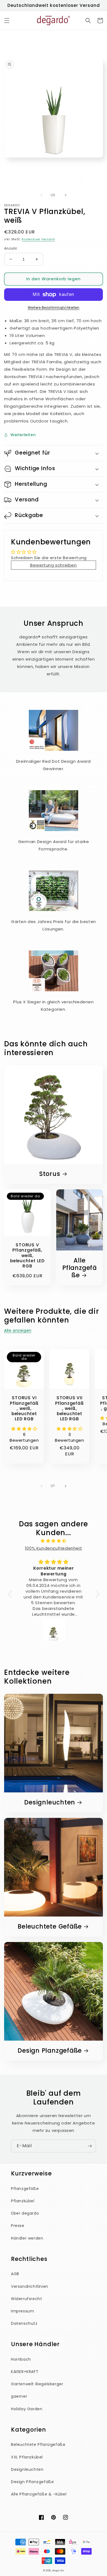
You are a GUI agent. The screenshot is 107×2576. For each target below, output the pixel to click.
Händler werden (27, 2238)
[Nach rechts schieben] (66, 195)
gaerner (19, 2396)
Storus (50, 1174)
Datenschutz (24, 2323)
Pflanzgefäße (25, 2189)
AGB (15, 2274)
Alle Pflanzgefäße (80, 1268)
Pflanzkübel (23, 2201)
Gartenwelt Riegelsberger (37, 2384)
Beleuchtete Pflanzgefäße (38, 2444)
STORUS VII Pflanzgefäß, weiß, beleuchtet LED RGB (70, 1408)
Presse (18, 2226)
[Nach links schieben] (41, 195)
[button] (7, 21)
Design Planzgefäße (50, 2051)
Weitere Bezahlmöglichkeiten (54, 308)
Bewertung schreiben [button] (53, 565)
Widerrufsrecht (26, 2299)
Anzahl (10, 248)
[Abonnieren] (90, 2146)
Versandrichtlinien (30, 2286)
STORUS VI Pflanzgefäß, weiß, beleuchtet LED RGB (24, 1408)
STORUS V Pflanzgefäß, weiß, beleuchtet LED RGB (27, 1255)
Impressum (22, 2311)
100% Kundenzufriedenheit (54, 1548)
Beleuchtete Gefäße (50, 1927)
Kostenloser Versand (38, 239)
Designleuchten (50, 1802)
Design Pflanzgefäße (32, 2482)
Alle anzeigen (18, 1330)
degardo (58, 2571)
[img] (54, 1541)
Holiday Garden (27, 2409)
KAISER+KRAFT (25, 2372)
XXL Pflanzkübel (27, 2457)
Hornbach (21, 2359)
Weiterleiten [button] (23, 435)
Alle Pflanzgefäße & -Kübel (39, 2494)
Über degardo (25, 2213)
